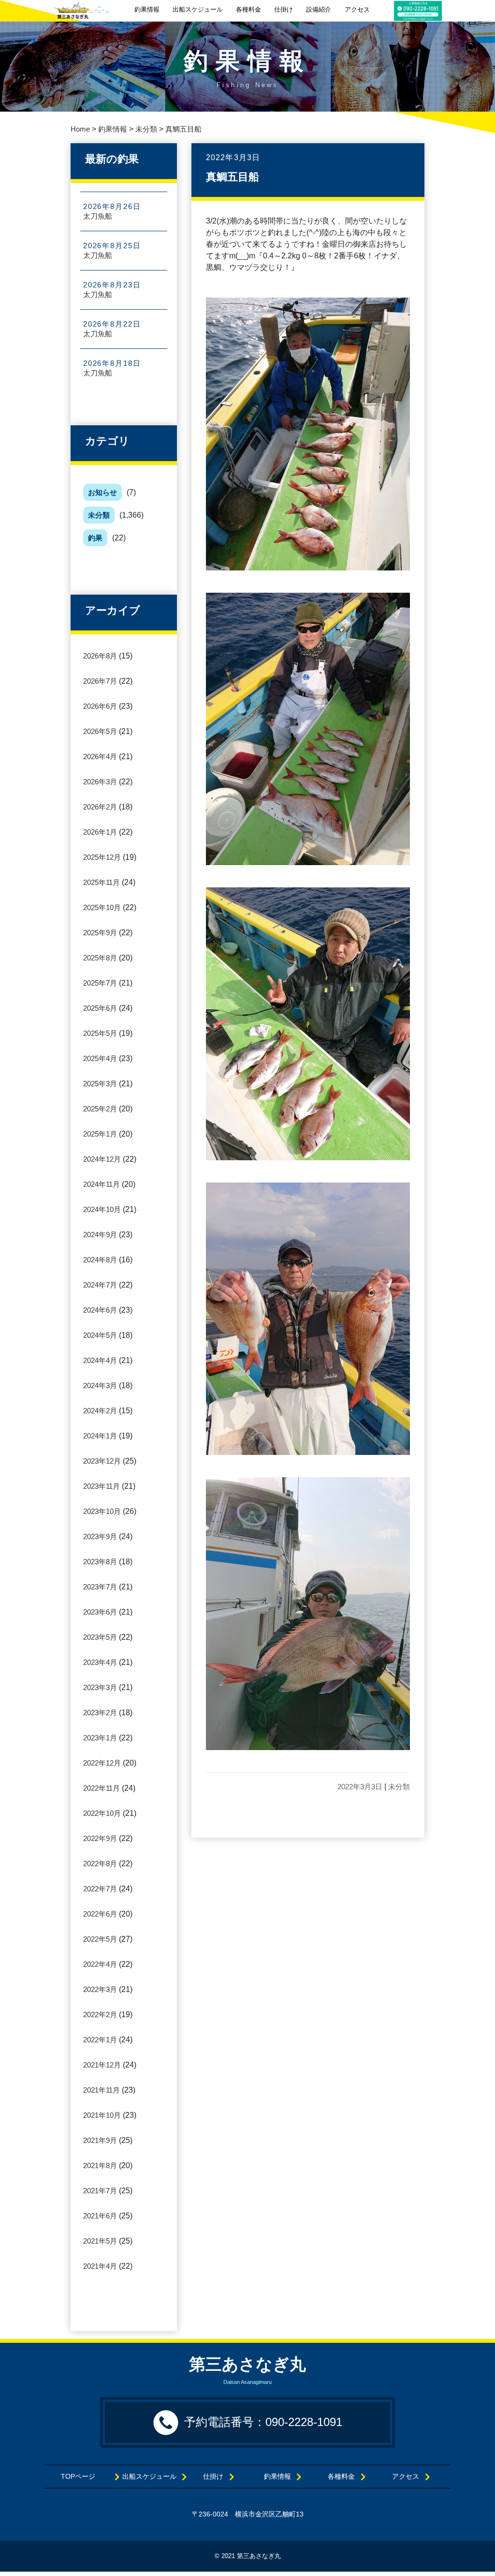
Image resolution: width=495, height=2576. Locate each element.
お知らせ (102, 492)
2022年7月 (100, 1889)
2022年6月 (100, 1914)
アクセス (357, 9)
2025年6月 (100, 1008)
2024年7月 (100, 1285)
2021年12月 (102, 2065)
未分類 (99, 515)
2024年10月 (102, 1209)
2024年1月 (100, 1436)
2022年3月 (100, 1989)
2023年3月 (100, 1687)
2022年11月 (102, 1788)
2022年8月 (100, 1864)
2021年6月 (100, 2216)
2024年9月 (100, 1235)
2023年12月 (102, 1461)
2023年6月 (100, 1612)
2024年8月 (100, 1260)
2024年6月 (100, 1310)
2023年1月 (100, 1738)
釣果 (95, 538)
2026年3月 (100, 782)
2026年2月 (100, 807)
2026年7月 (100, 681)
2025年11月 (102, 882)
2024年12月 (102, 1159)
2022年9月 (100, 1838)
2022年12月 (102, 1763)
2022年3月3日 (360, 1787)
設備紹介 (319, 9)
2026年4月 (100, 756)
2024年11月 (102, 1184)
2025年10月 (102, 907)
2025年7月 (100, 983)
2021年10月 (102, 2115)
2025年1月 (100, 1134)
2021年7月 (100, 2191)
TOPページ (85, 2477)
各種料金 (248, 9)
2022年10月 (102, 1813)
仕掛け (284, 9)
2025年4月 (100, 1058)
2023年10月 (102, 1511)
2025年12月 (102, 857)
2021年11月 (102, 2090)
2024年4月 (100, 1360)
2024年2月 (100, 1411)
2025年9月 (100, 933)
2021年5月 (100, 2241)
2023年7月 (100, 1587)
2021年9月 (100, 2140)
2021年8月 (100, 2165)
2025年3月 (100, 1084)
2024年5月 (100, 1335)
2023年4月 (100, 1662)
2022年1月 (100, 2040)
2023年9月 (100, 1536)
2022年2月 (100, 2014)
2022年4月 (100, 1964)
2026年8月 (100, 656)
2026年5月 (100, 731)
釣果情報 (147, 9)
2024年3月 (100, 1385)
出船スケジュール (198, 9)
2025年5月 (100, 1033)
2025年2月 (100, 1109)
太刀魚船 (98, 216)
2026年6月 (100, 706)
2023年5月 (100, 1637)
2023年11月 (102, 1486)
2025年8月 (100, 958)
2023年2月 (100, 1713)
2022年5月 (100, 1939)
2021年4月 (100, 2266)
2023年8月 (100, 1562)
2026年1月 (100, 832)
